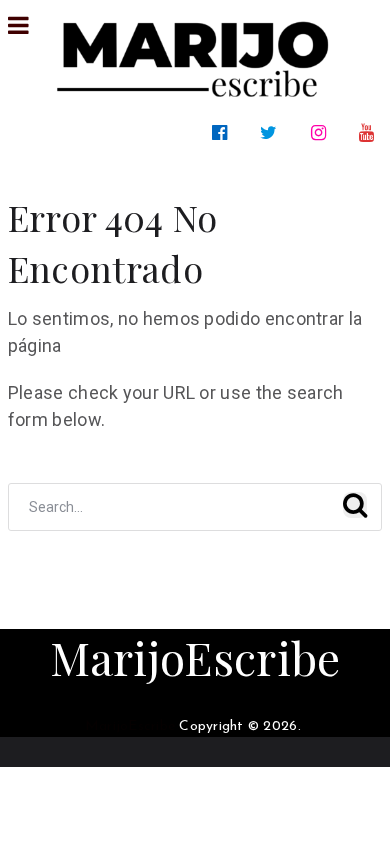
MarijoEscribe (195, 657)
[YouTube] (370, 133)
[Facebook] (223, 133)
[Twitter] (272, 133)
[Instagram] (322, 133)
